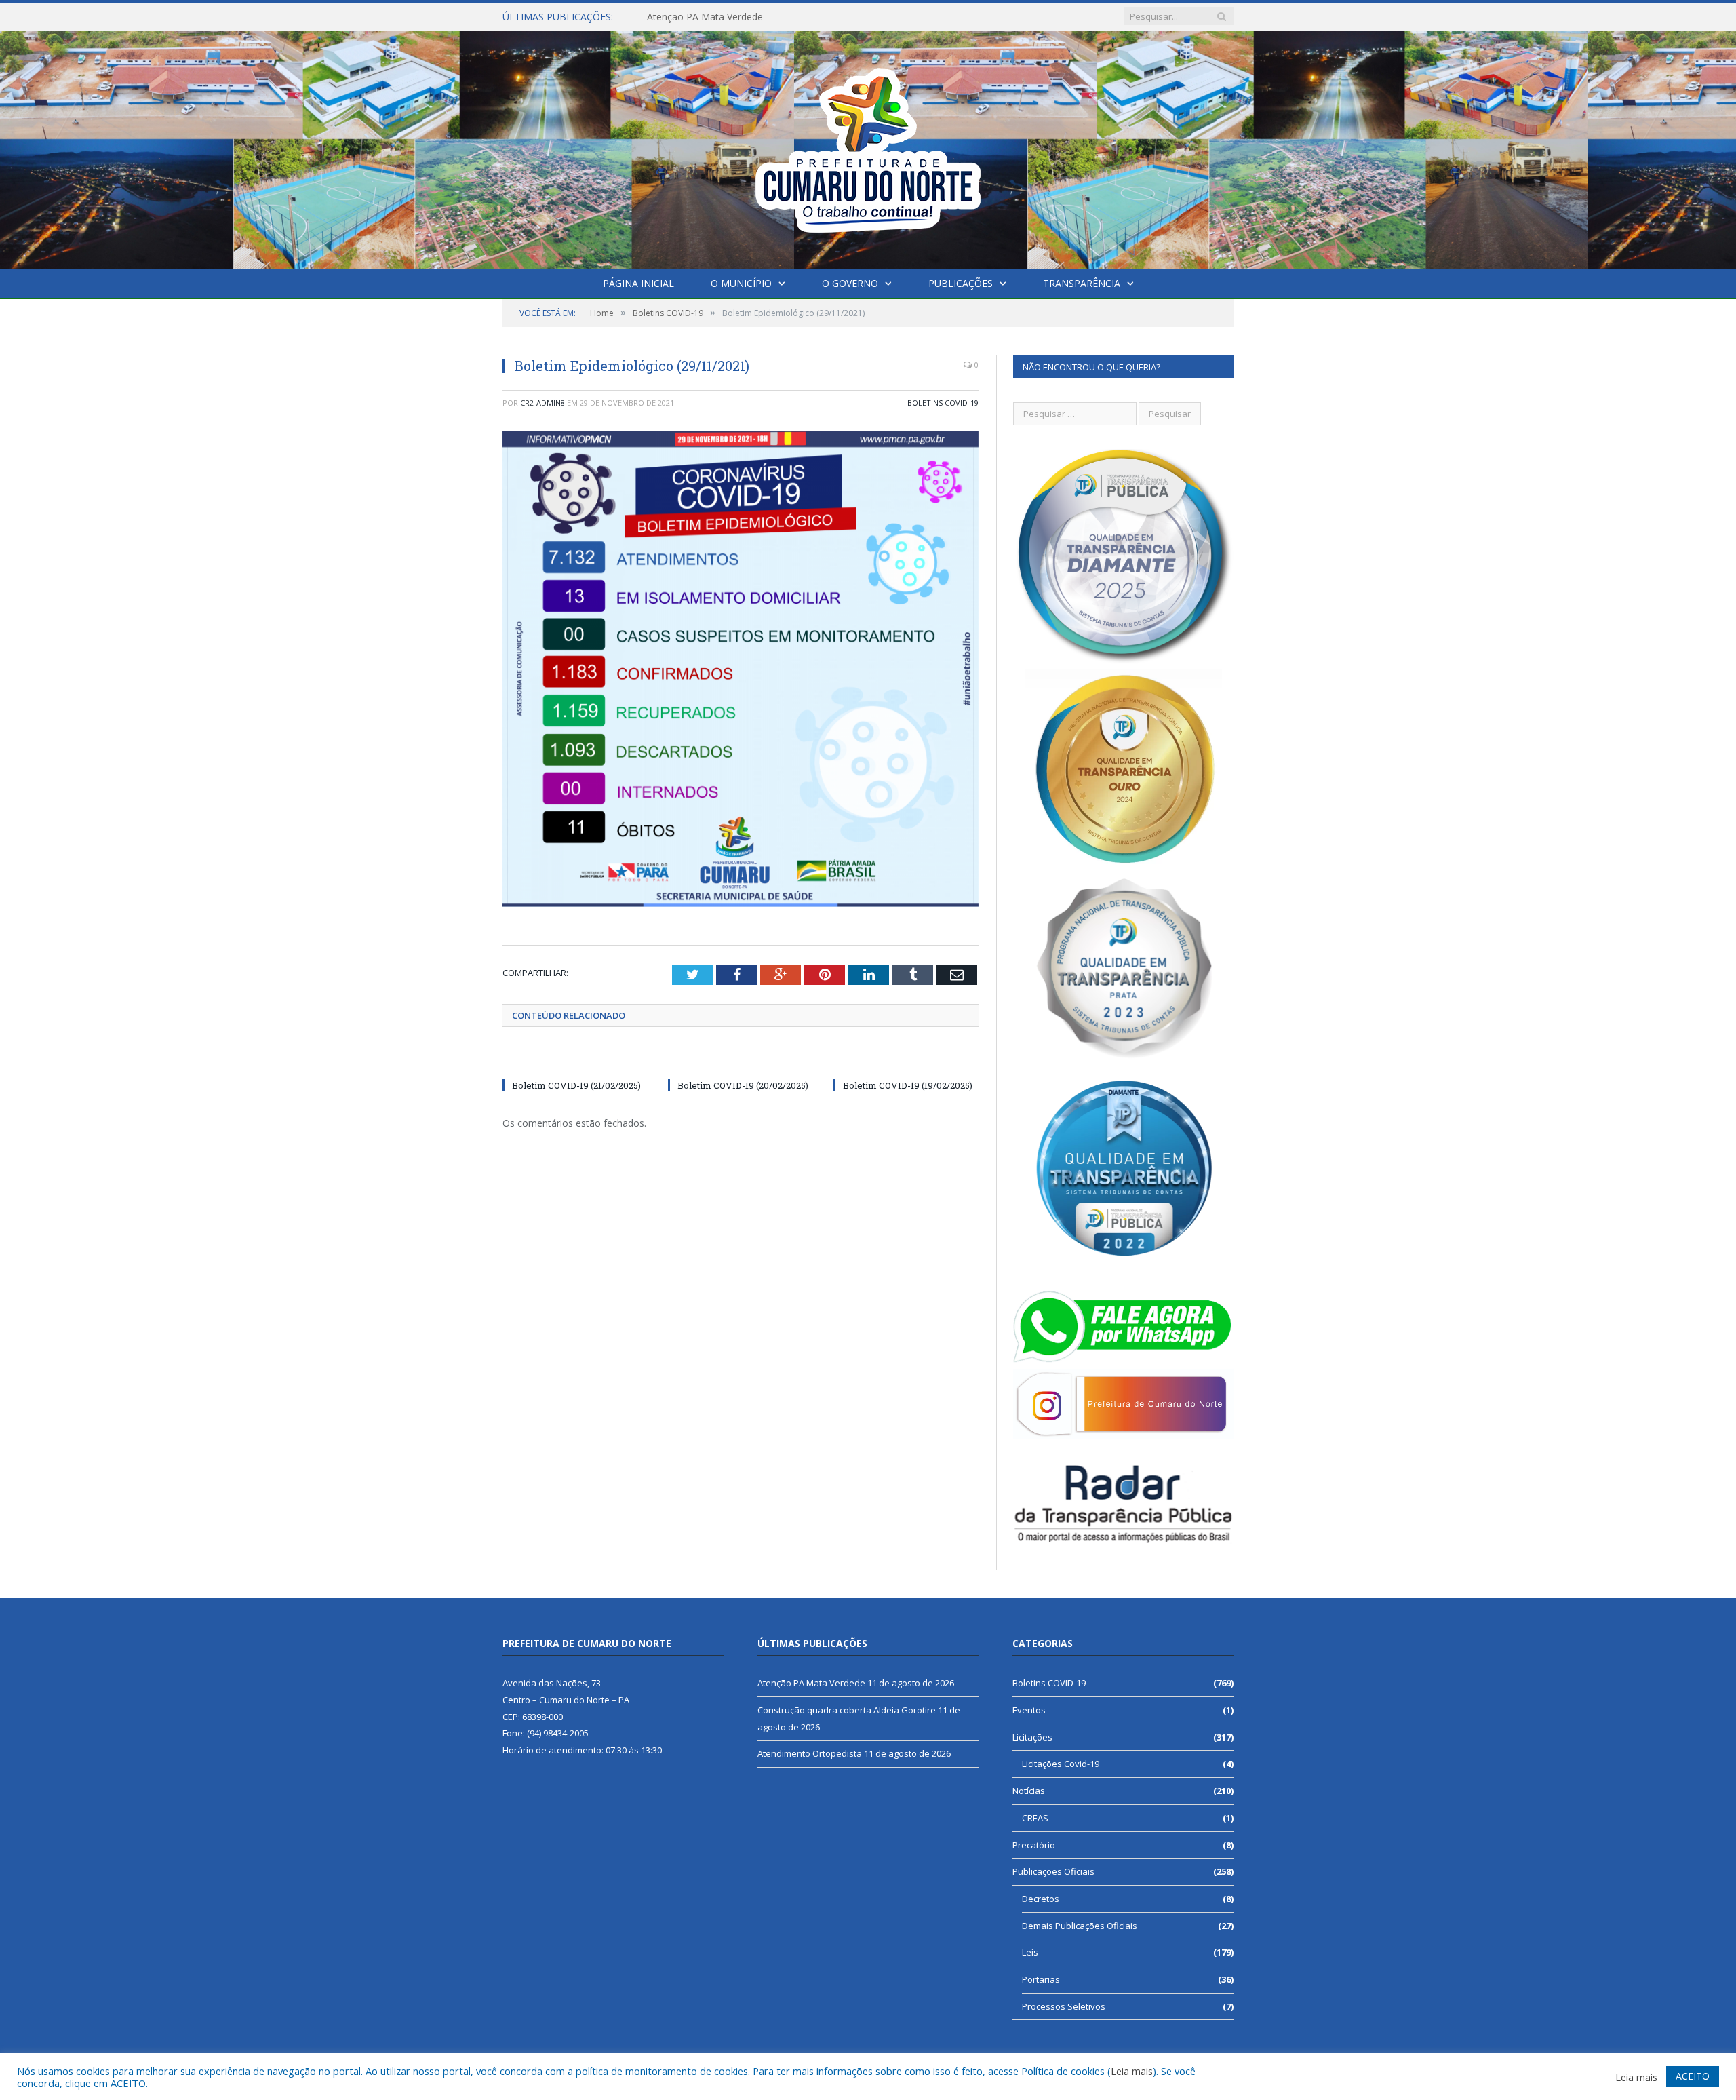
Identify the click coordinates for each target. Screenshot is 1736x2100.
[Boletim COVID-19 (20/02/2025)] (741, 1060)
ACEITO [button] (1693, 2076)
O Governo (850, 283)
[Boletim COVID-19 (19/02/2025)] (906, 1060)
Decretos (1041, 1899)
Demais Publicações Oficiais (1080, 1926)
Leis (1030, 1952)
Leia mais (1132, 2071)
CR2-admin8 (542, 403)
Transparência (1082, 283)
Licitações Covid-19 (1061, 1764)
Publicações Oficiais (1053, 1871)
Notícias (1029, 1791)
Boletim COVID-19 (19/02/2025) (908, 1085)
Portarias (1041, 1979)
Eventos (1029, 1710)
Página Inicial (638, 283)
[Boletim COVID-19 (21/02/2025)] (575, 1060)
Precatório (1034, 1845)
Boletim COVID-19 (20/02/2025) (743, 1085)
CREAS (1035, 1818)
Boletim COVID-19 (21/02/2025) (576, 1085)
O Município (741, 283)
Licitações (1032, 1737)
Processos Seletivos (1064, 2006)
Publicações (961, 283)
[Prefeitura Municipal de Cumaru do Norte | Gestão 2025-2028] (868, 147)
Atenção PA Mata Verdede (811, 1683)
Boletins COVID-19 (943, 403)
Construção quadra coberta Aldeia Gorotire (742, 17)
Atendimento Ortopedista (810, 1753)
